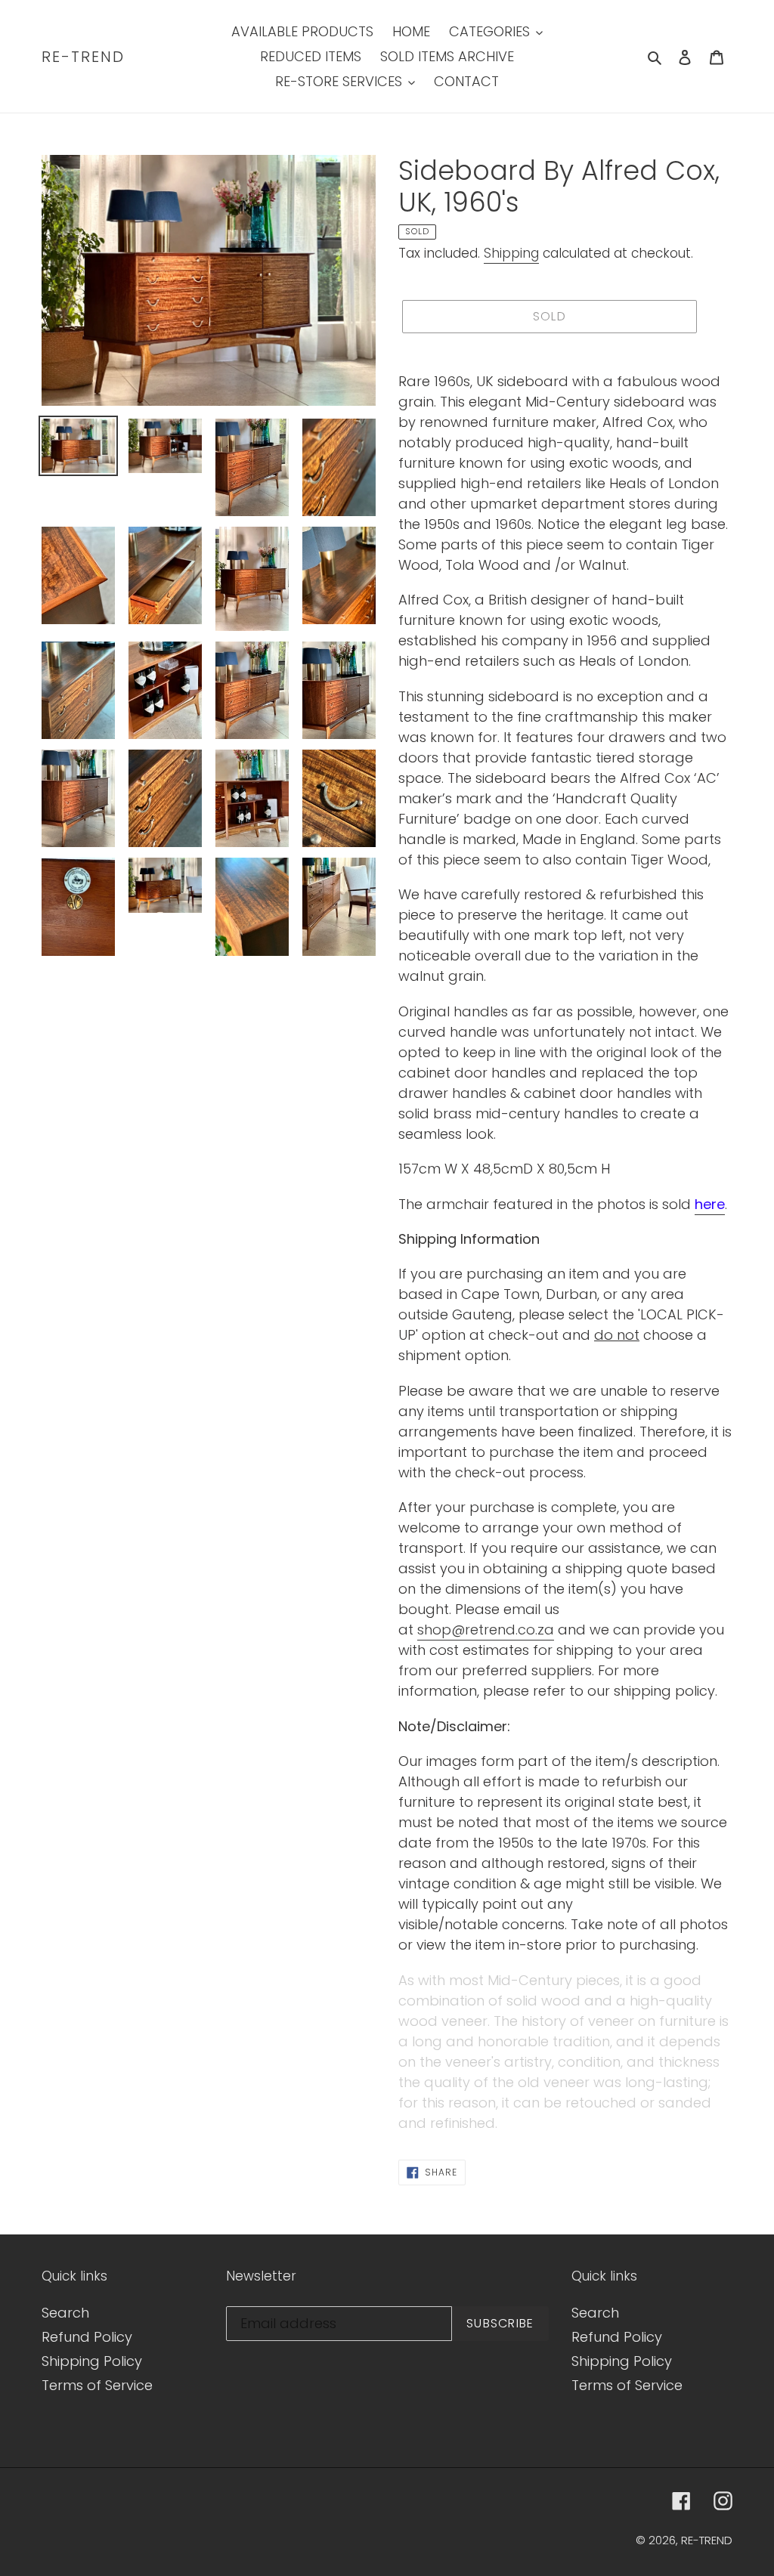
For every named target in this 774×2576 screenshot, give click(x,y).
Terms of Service (97, 2385)
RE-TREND (83, 57)
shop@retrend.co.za (486, 1630)
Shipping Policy (92, 2361)
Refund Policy (87, 2337)
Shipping (511, 253)
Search (65, 2313)
